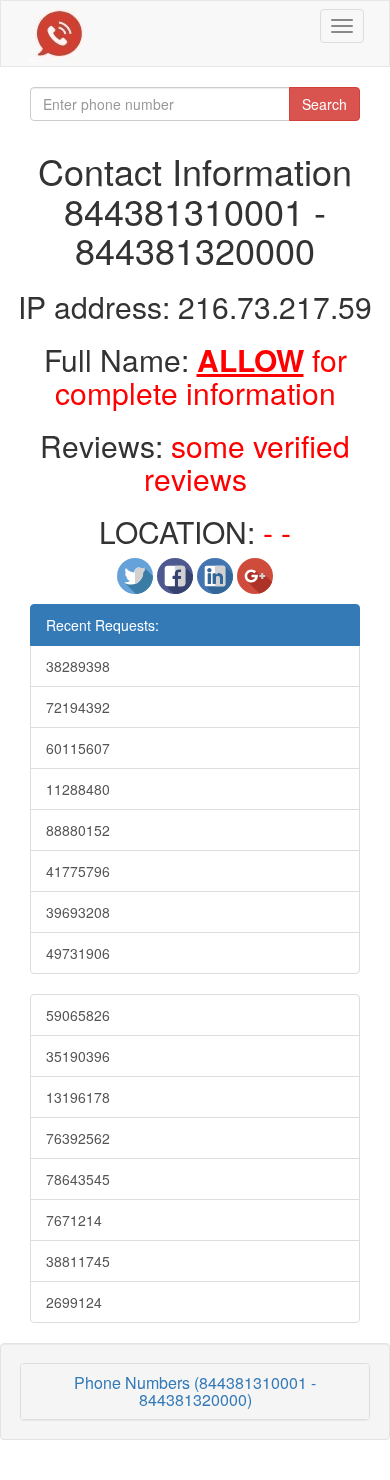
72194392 (78, 707)
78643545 (78, 1179)
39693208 (78, 912)
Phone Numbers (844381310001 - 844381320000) (195, 1391)
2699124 (74, 1302)
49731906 (78, 953)
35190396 (78, 1056)
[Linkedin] (217, 584)
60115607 (78, 748)
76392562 (78, 1138)
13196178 (78, 1097)
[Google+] (255, 584)
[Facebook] (177, 584)
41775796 (78, 871)
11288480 (78, 789)
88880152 (78, 830)
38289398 (78, 666)
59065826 (78, 1015)
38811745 (78, 1261)
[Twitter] (137, 584)
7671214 (74, 1220)
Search (324, 104)
